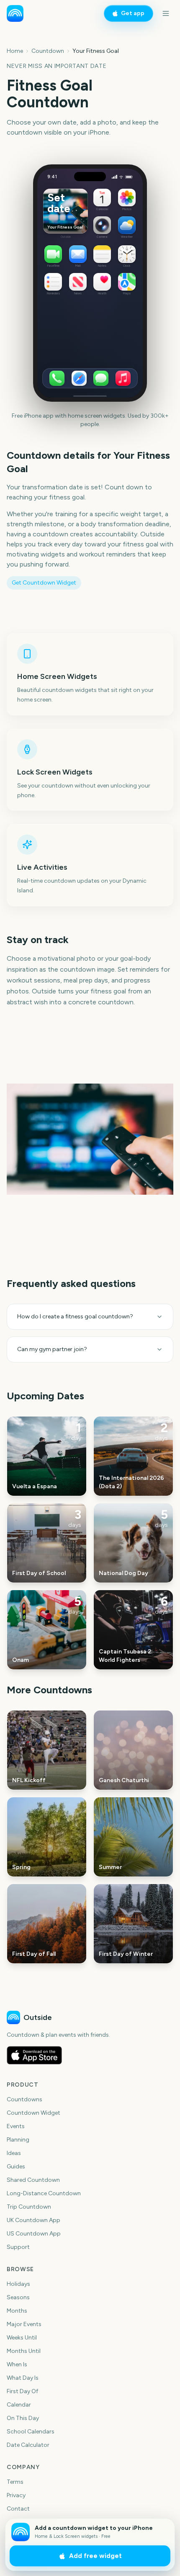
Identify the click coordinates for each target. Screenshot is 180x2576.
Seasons (18, 2297)
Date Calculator (28, 2445)
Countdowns (24, 2099)
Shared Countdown (33, 2180)
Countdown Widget (33, 2113)
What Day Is (23, 2378)
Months (17, 2311)
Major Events (24, 2324)
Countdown (48, 51)
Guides (16, 2167)
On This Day (23, 2418)
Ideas (14, 2153)
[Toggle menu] (166, 13)
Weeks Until (22, 2338)
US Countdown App (34, 2234)
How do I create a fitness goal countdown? (75, 1317)
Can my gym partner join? (52, 1349)
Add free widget (95, 2556)
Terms (15, 2482)
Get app (133, 13)
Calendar (19, 2405)
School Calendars (31, 2432)
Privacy (16, 2495)
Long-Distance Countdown (44, 2193)
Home (15, 51)
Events (16, 2126)
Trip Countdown (29, 2207)
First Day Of (22, 2391)
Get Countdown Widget (44, 583)
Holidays (18, 2284)
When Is (17, 2364)
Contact (18, 2509)
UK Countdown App (33, 2220)
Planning (18, 2140)
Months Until (24, 2351)
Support (18, 2247)
